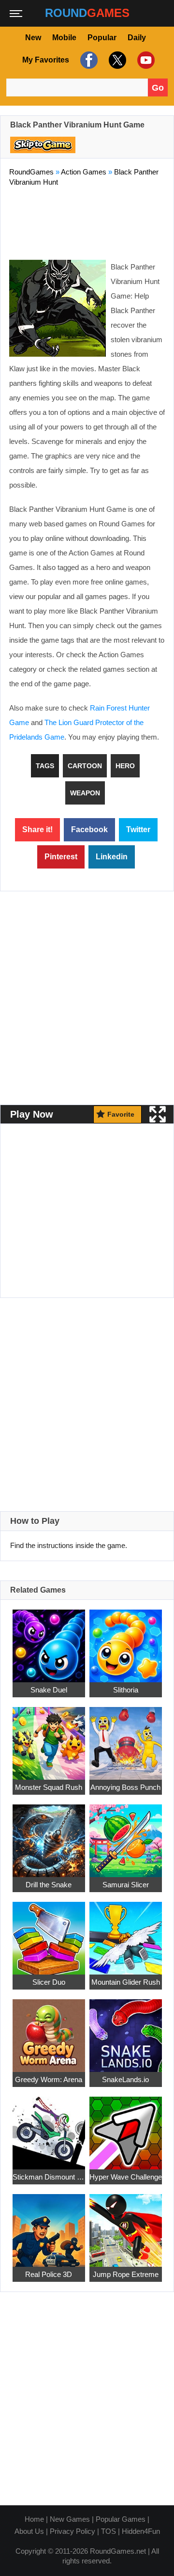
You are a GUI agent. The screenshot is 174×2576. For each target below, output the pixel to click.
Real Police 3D (49, 2274)
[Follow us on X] (116, 60)
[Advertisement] (87, 221)
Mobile (64, 38)
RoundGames (31, 172)
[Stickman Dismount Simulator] (49, 2127)
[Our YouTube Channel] (145, 60)
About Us (29, 2531)
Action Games (84, 172)
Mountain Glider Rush (126, 1982)
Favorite (121, 1114)
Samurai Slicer (126, 1885)
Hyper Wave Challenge (126, 2177)
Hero (125, 766)
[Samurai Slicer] (126, 1835)
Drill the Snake (49, 1885)
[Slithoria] (126, 1640)
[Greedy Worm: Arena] (49, 2030)
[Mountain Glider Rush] (126, 1933)
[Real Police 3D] (49, 2225)
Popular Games (121, 2519)
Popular (102, 38)
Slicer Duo (49, 1982)
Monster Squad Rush (49, 1787)
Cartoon (85, 766)
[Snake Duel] (49, 1640)
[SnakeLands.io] (126, 2030)
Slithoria (126, 1690)
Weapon (85, 793)
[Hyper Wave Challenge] (126, 2127)
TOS (109, 2531)
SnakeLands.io (125, 2079)
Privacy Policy (72, 2531)
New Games (70, 2519)
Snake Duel (49, 1690)
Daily (137, 38)
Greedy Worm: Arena (49, 2079)
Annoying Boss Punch (125, 1787)
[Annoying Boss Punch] (126, 1738)
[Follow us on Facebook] (88, 60)
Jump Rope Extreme (126, 2274)
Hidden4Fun (141, 2531)
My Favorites (46, 60)
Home (34, 2519)
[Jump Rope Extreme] (126, 2225)
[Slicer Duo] (49, 1933)
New (33, 38)
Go (158, 88)
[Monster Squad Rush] (49, 1738)
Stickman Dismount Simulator (49, 2177)
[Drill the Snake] (49, 1835)
